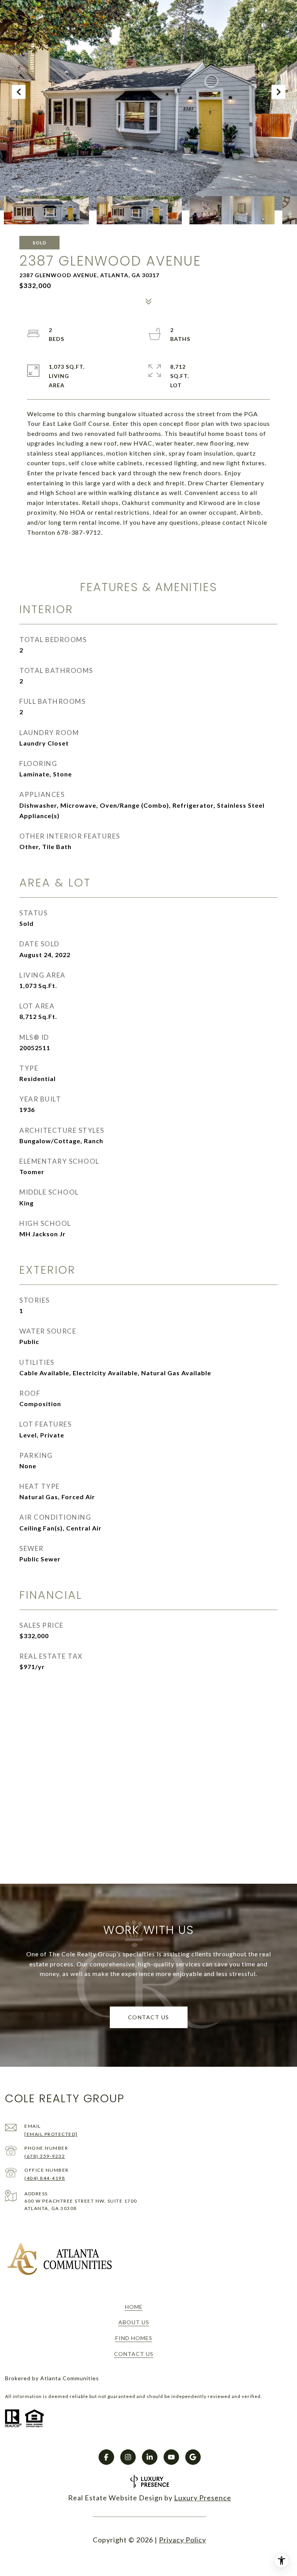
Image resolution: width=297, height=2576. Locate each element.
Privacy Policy (183, 2540)
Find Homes (134, 2338)
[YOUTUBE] (171, 2457)
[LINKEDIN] (150, 2457)
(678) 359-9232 (45, 2156)
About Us (134, 2322)
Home (134, 2307)
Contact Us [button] (149, 2017)
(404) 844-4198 (45, 2178)
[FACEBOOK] (106, 2457)
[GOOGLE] (193, 2457)
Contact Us (134, 2354)
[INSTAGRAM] (128, 2457)
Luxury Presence (203, 2498)
